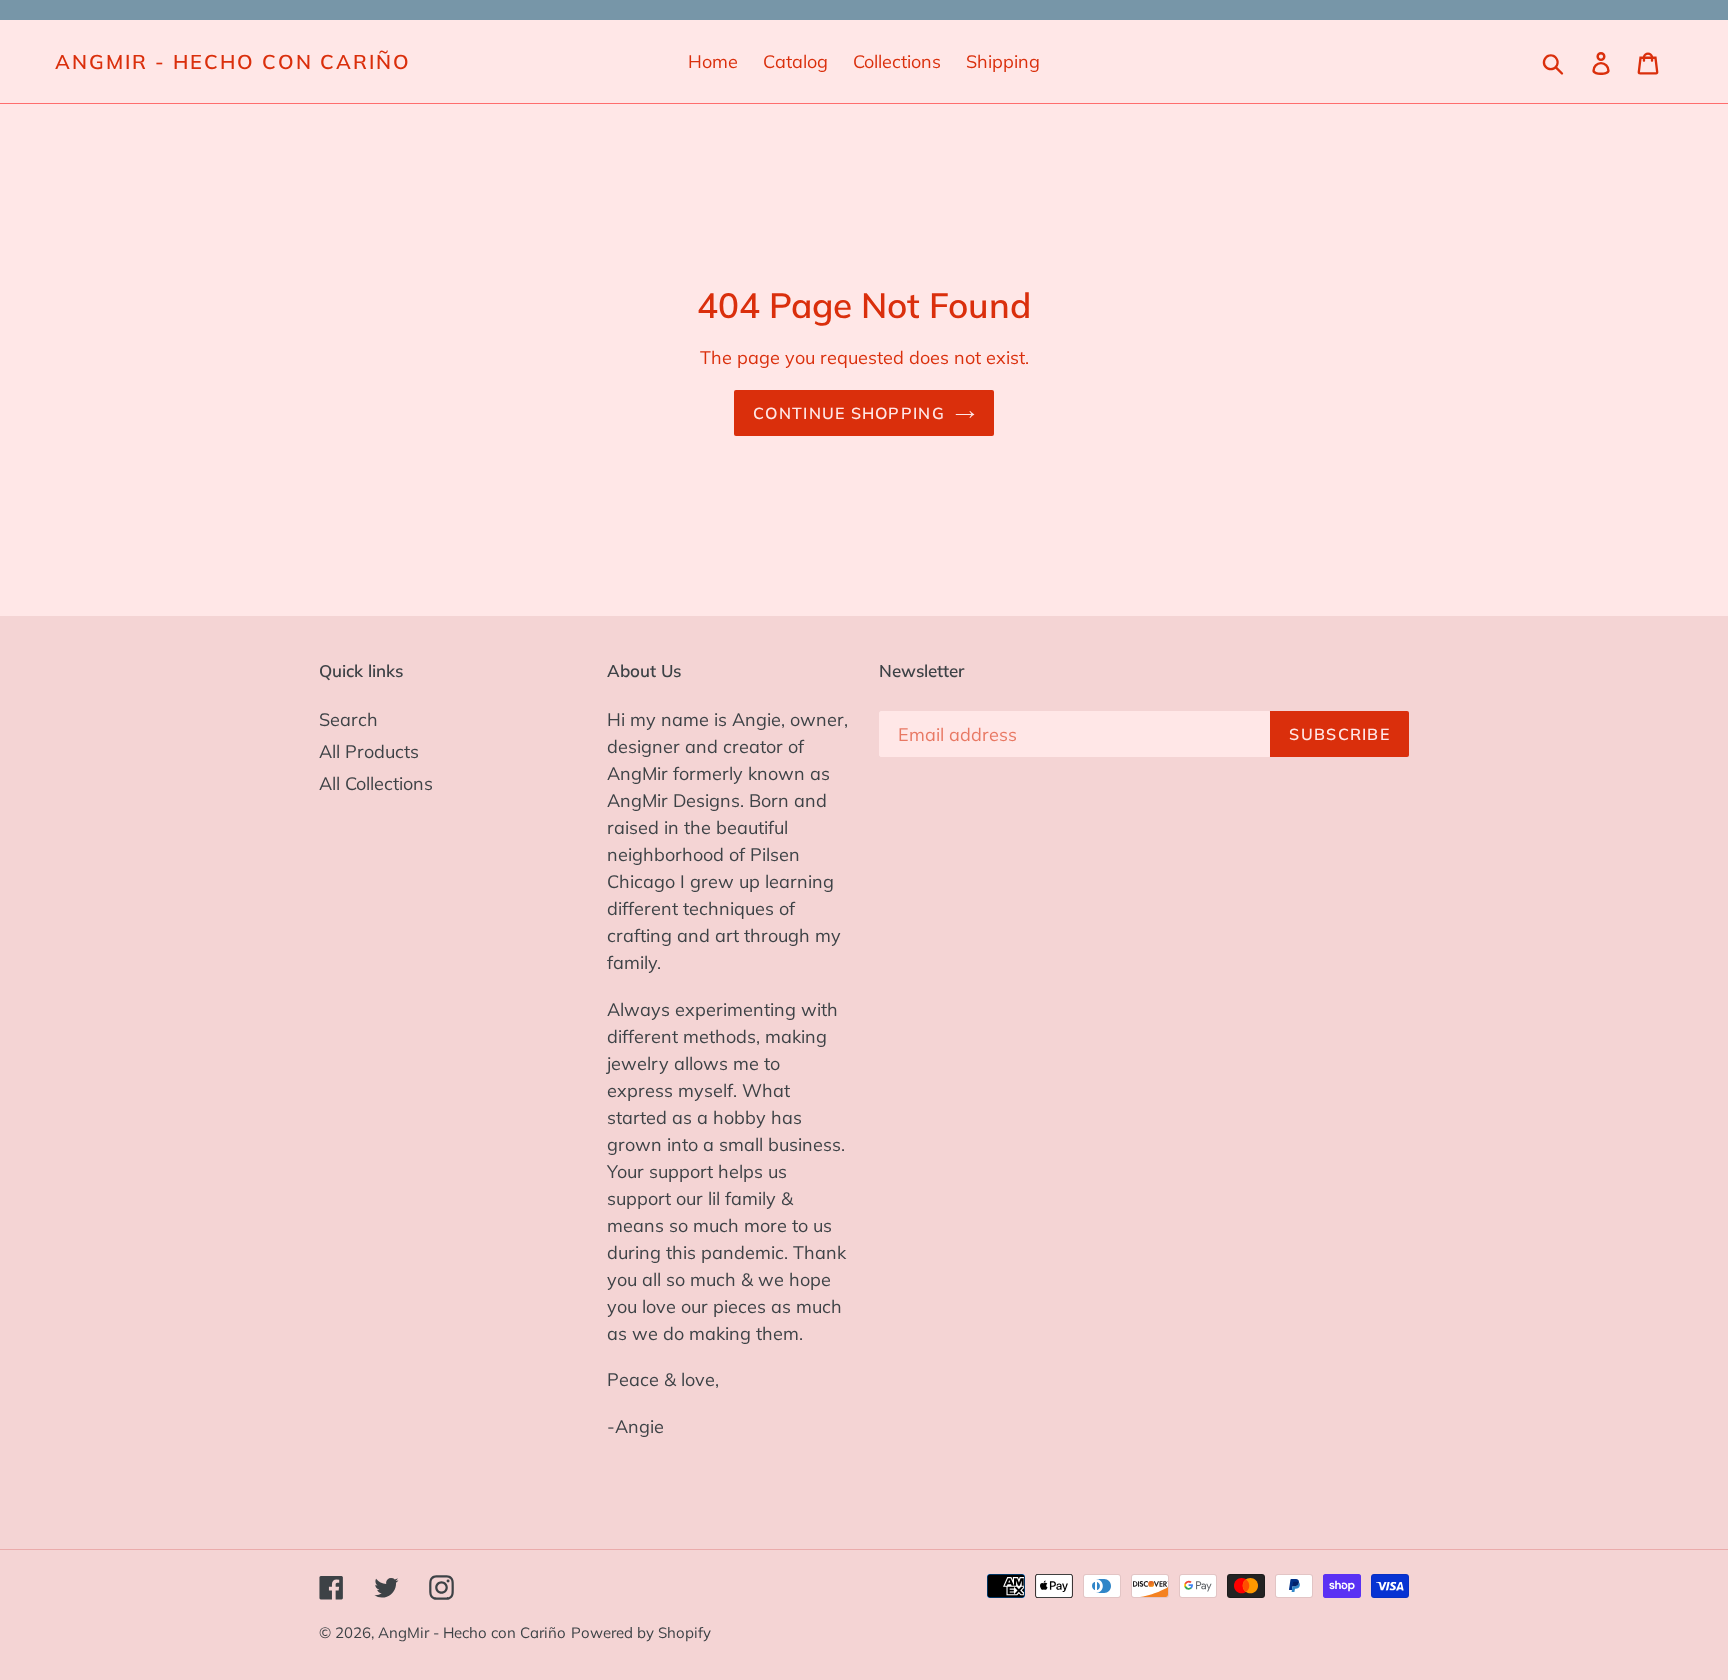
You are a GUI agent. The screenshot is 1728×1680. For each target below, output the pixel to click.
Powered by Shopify (641, 1632)
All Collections (376, 783)
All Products (369, 751)
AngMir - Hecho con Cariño (233, 62)
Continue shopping (849, 413)
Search (348, 719)
